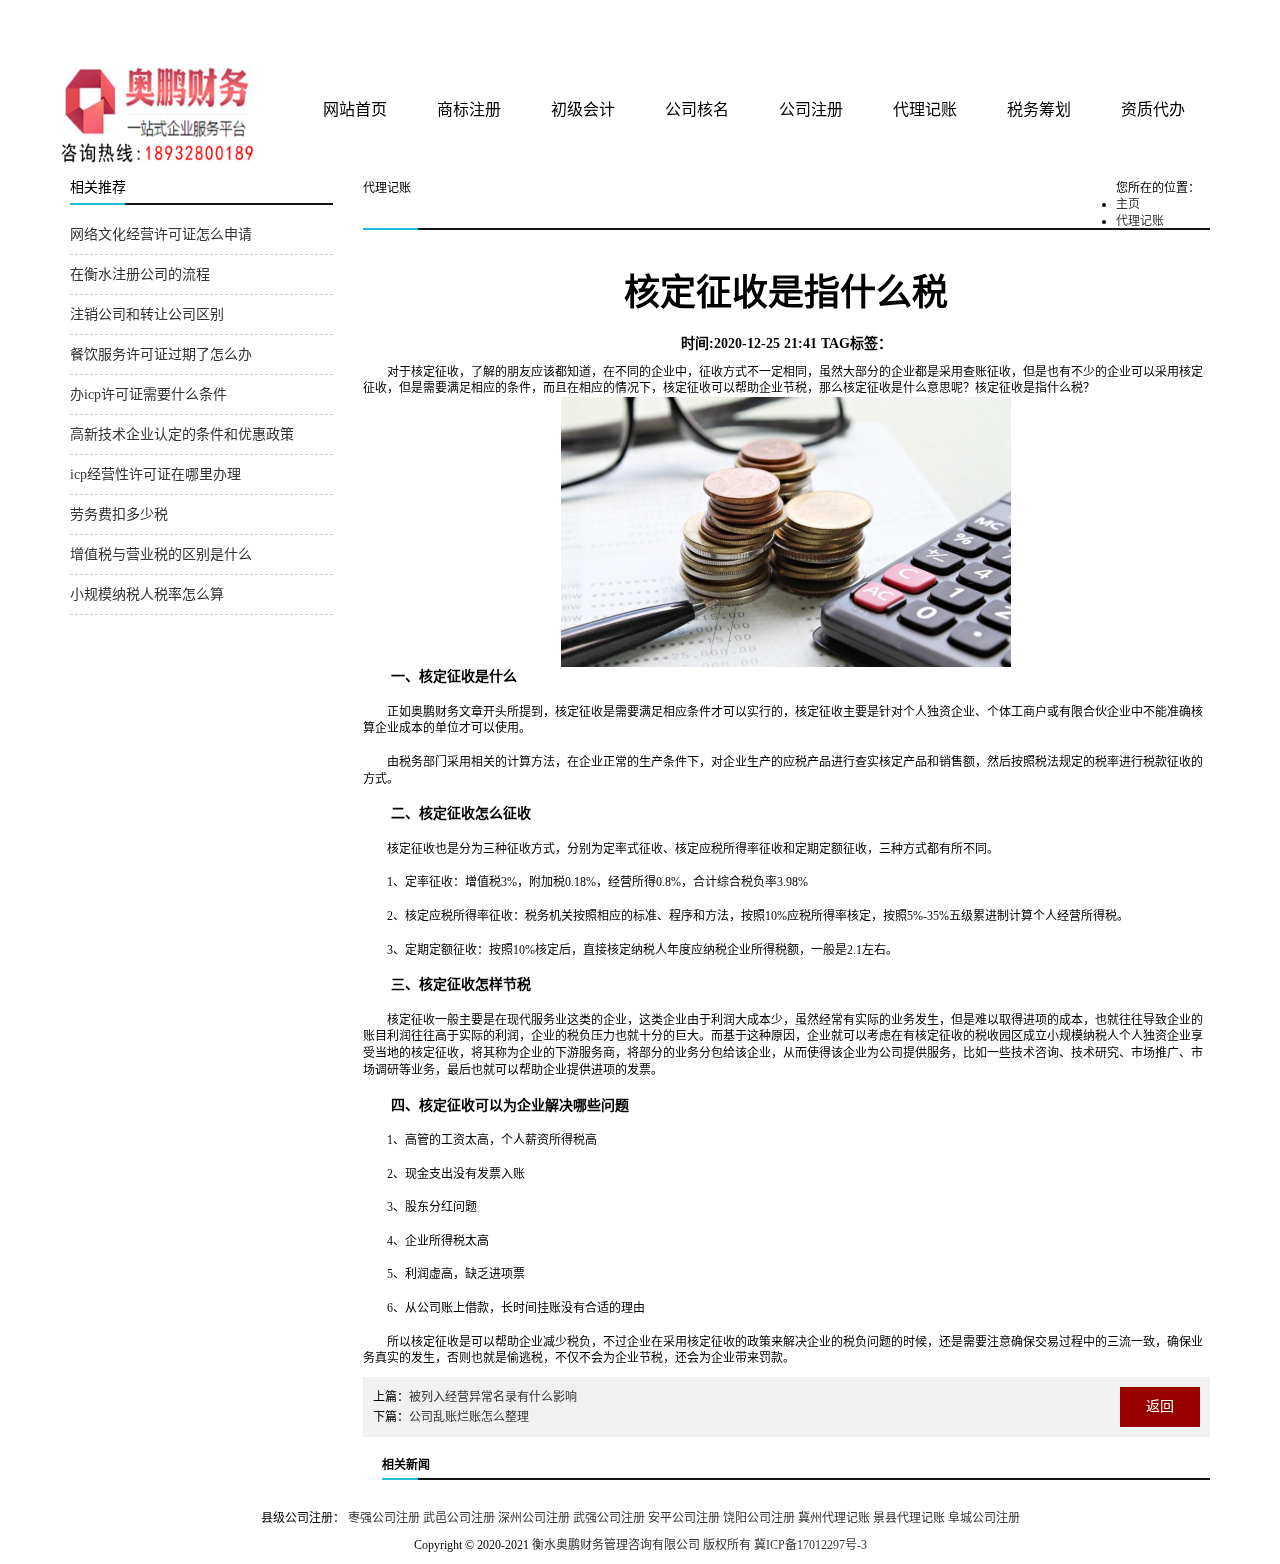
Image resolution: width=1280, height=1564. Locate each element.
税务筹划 (1039, 109)
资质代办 (1153, 109)
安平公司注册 (684, 1518)
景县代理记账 (909, 1518)
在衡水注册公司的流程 (140, 274)
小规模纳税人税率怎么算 (147, 594)
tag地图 (1140, 22)
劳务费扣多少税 (119, 514)
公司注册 (811, 109)
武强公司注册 (609, 1518)
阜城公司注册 (984, 1518)
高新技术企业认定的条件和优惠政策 (182, 434)
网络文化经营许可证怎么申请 (161, 234)
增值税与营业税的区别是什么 (161, 554)
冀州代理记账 (834, 1518)
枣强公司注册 (384, 1518)
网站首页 (355, 109)
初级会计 (583, 109)
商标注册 (469, 109)
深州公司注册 (534, 1518)
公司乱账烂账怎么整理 (469, 1417)
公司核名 (697, 109)
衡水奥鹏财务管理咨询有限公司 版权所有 (641, 1545)
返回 (1160, 1406)
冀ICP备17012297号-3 (810, 1545)
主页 (1128, 204)
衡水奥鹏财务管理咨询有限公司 (307, 29)
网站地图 (1183, 22)
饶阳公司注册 (759, 1518)
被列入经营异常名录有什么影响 (493, 1397)
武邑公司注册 (459, 1518)
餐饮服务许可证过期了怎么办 (161, 354)
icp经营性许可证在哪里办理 (155, 474)
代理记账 (925, 109)
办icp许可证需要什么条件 (148, 394)
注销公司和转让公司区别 (147, 314)
